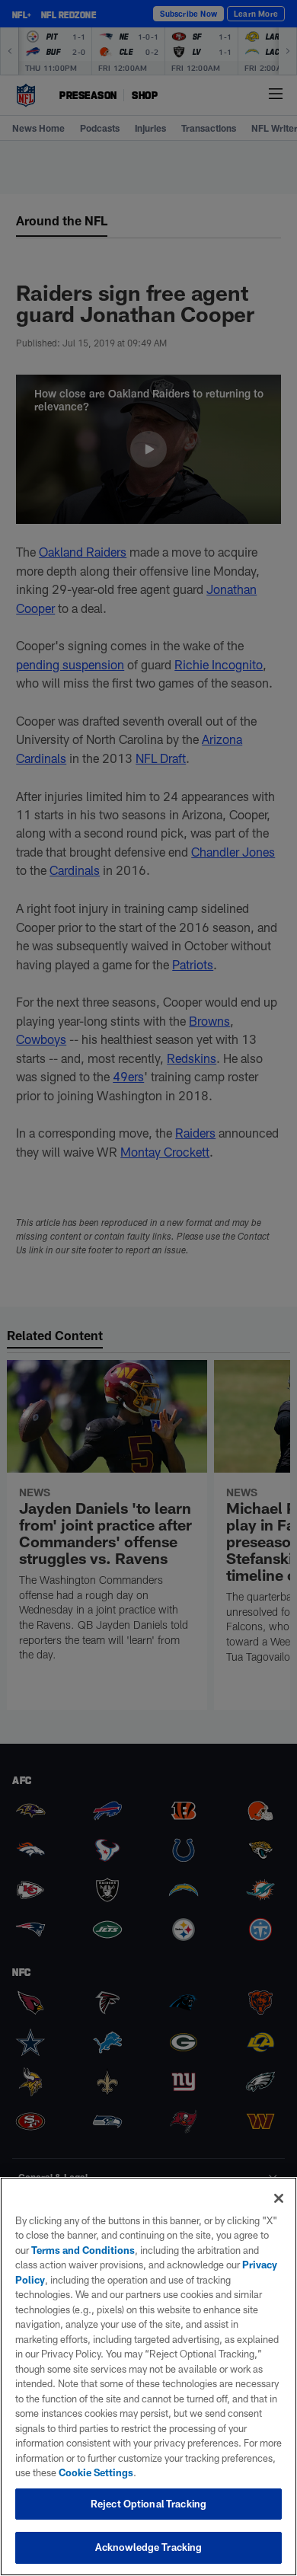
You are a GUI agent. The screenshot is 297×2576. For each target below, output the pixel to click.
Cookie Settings (96, 2472)
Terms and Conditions (83, 2250)
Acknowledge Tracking (149, 2547)
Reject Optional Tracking (148, 2504)
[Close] (279, 2198)
